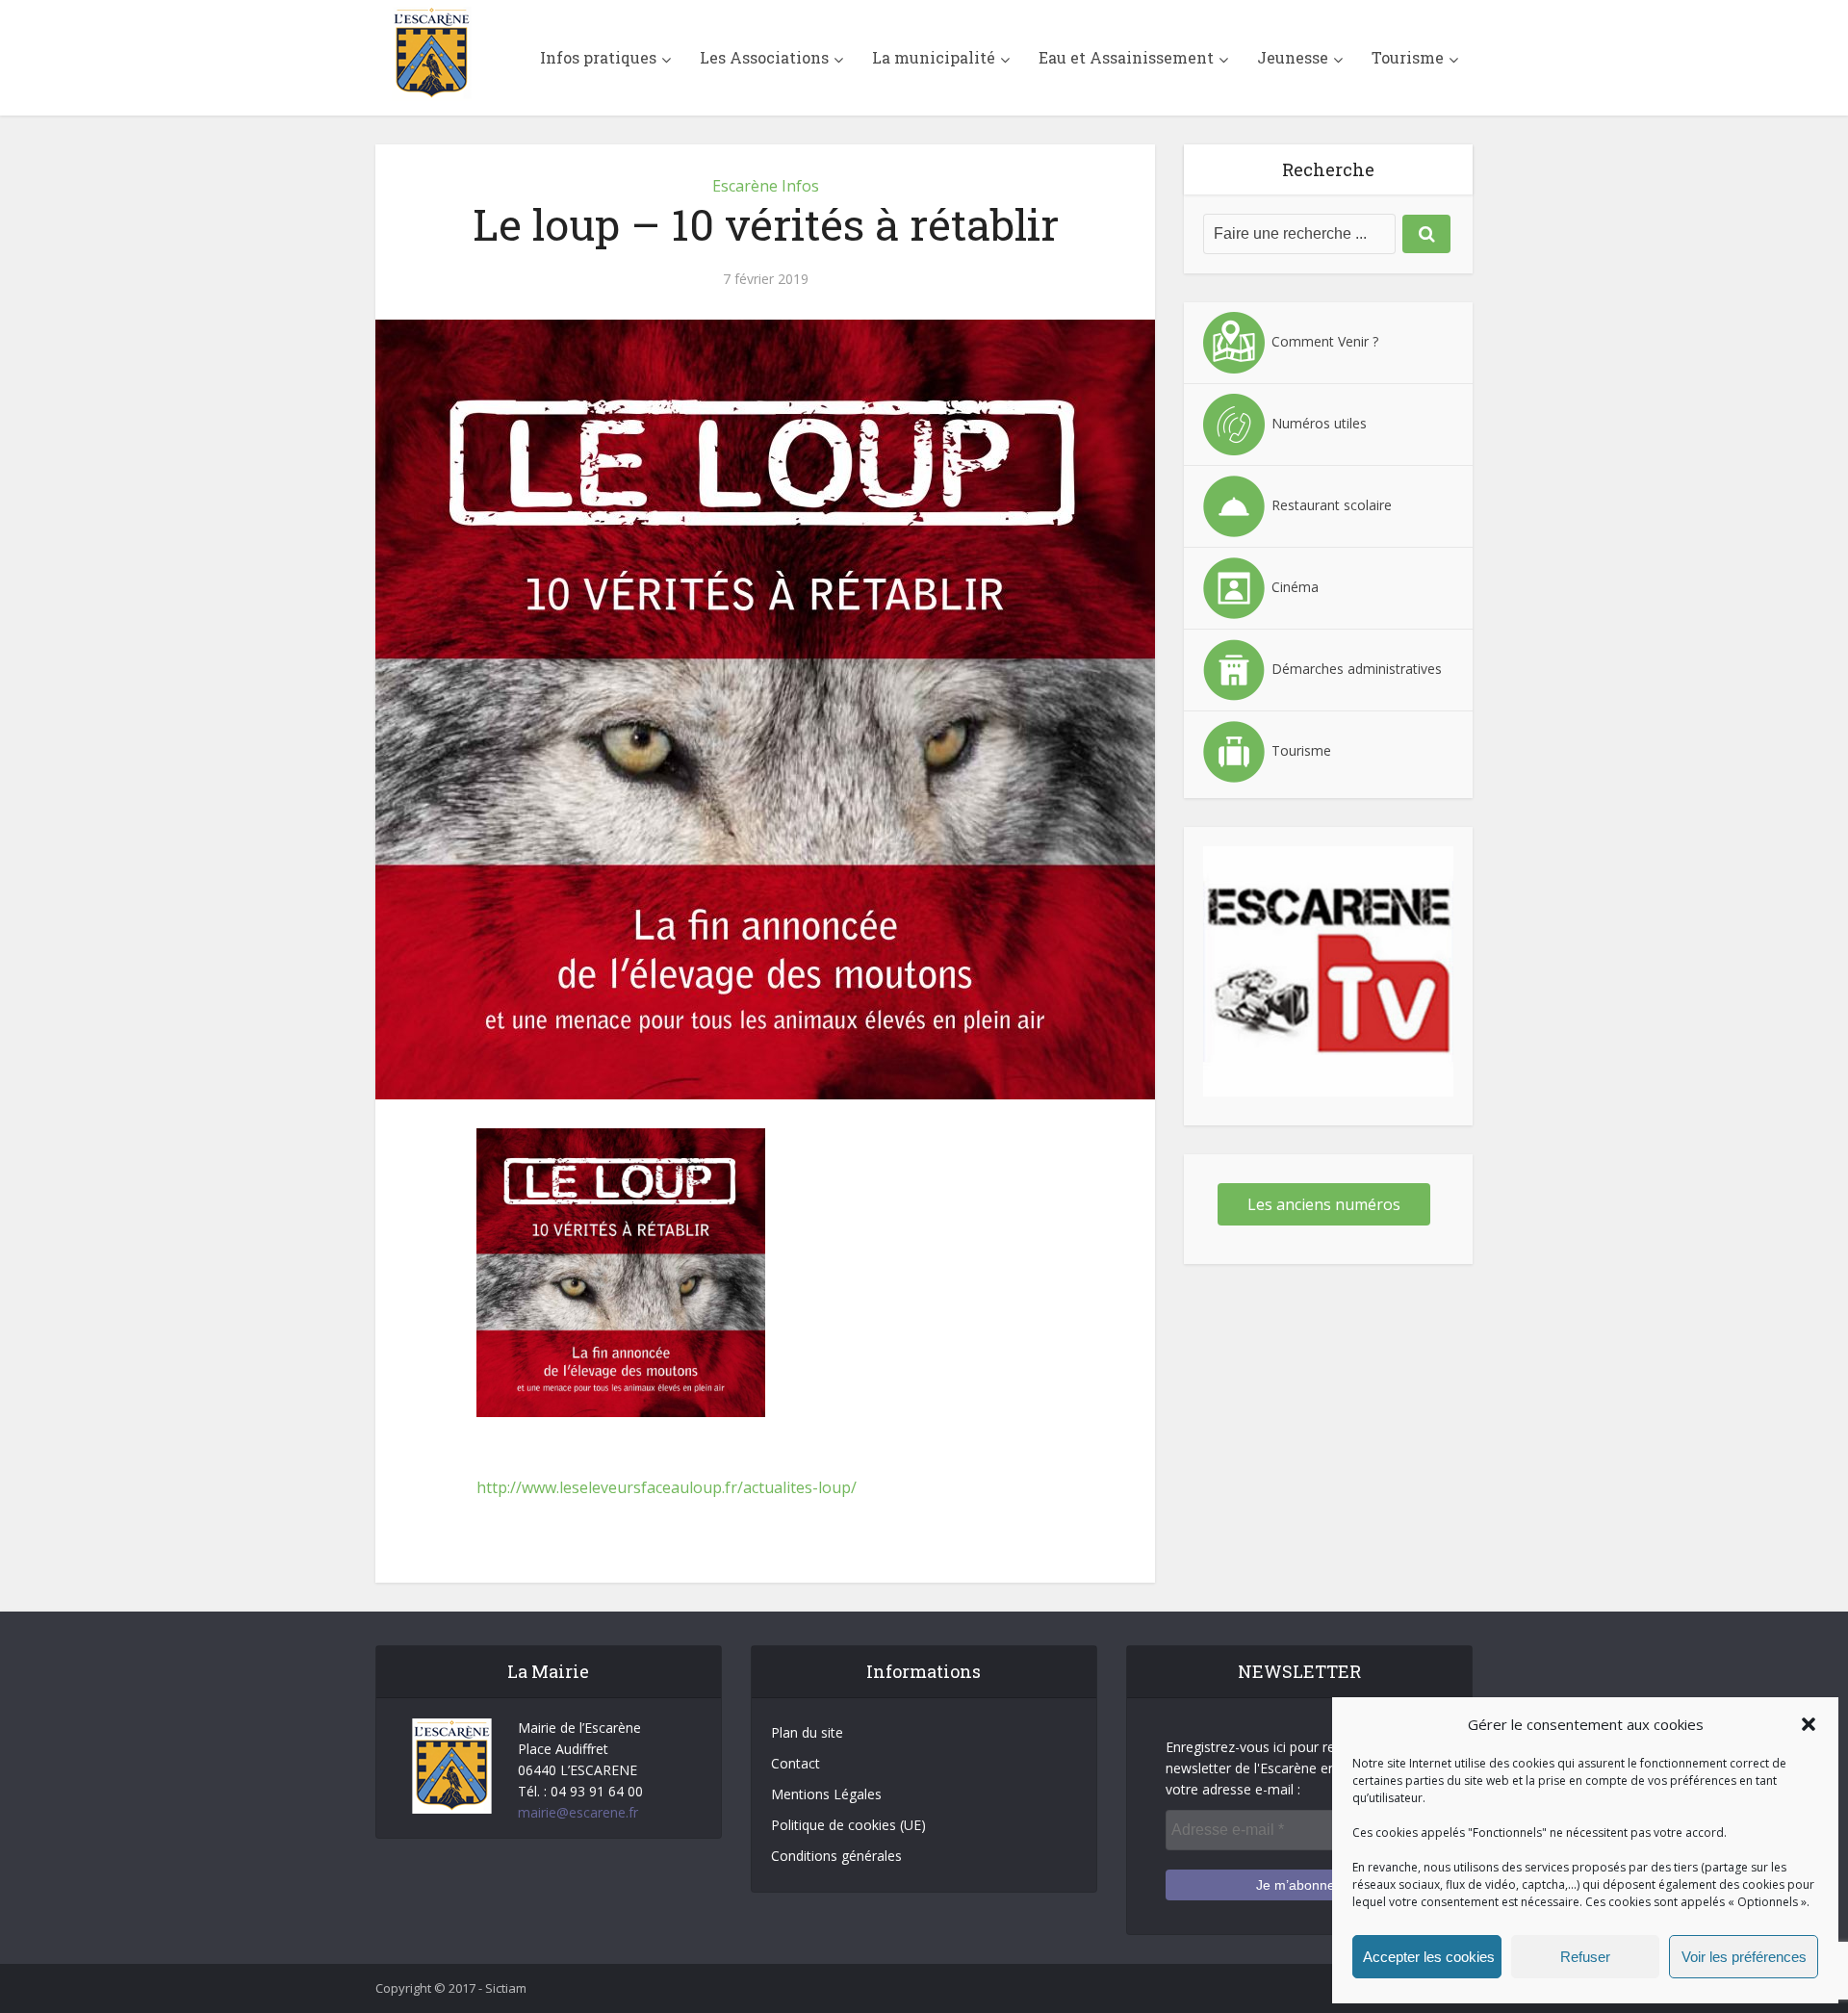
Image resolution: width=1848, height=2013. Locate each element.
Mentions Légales (826, 1794)
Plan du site (807, 1732)
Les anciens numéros (1324, 1204)
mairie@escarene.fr (578, 1812)
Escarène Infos (766, 186)
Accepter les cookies (1429, 1957)
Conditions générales (836, 1856)
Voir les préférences (1744, 1957)
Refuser (1585, 1957)
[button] (1809, 1724)
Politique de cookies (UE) (848, 1825)
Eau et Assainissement (1126, 57)
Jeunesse (1293, 57)
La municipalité (934, 57)
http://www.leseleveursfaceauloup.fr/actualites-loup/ (667, 1487)
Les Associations (764, 57)
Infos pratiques (598, 57)
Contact (796, 1763)
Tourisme (1408, 57)
